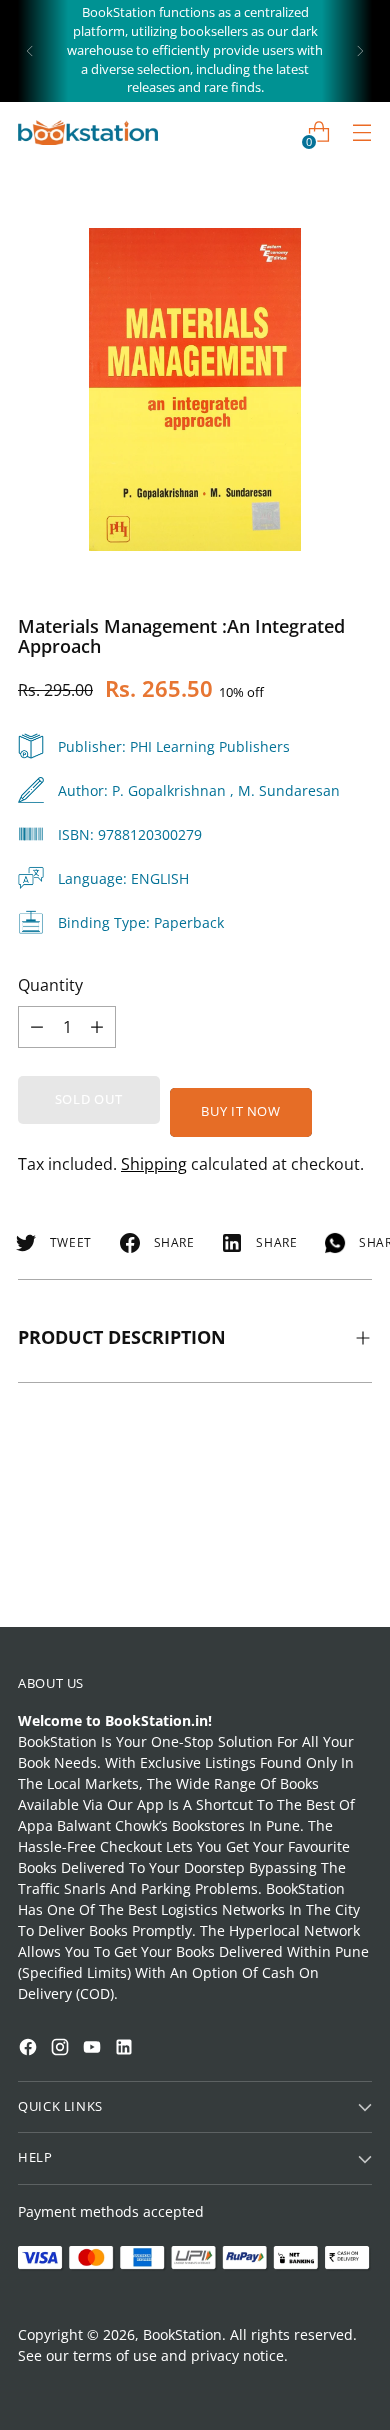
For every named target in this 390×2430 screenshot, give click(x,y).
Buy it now (240, 1111)
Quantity (50, 985)
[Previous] (30, 51)
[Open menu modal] (361, 132)
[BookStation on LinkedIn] (126, 2049)
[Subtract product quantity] (97, 1027)
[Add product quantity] (37, 1027)
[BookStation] (88, 132)
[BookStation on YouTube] (94, 2049)
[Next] (360, 51)
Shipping (154, 1164)
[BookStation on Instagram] (62, 2049)
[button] (54, 2167)
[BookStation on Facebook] (30, 2049)
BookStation (182, 2334)
